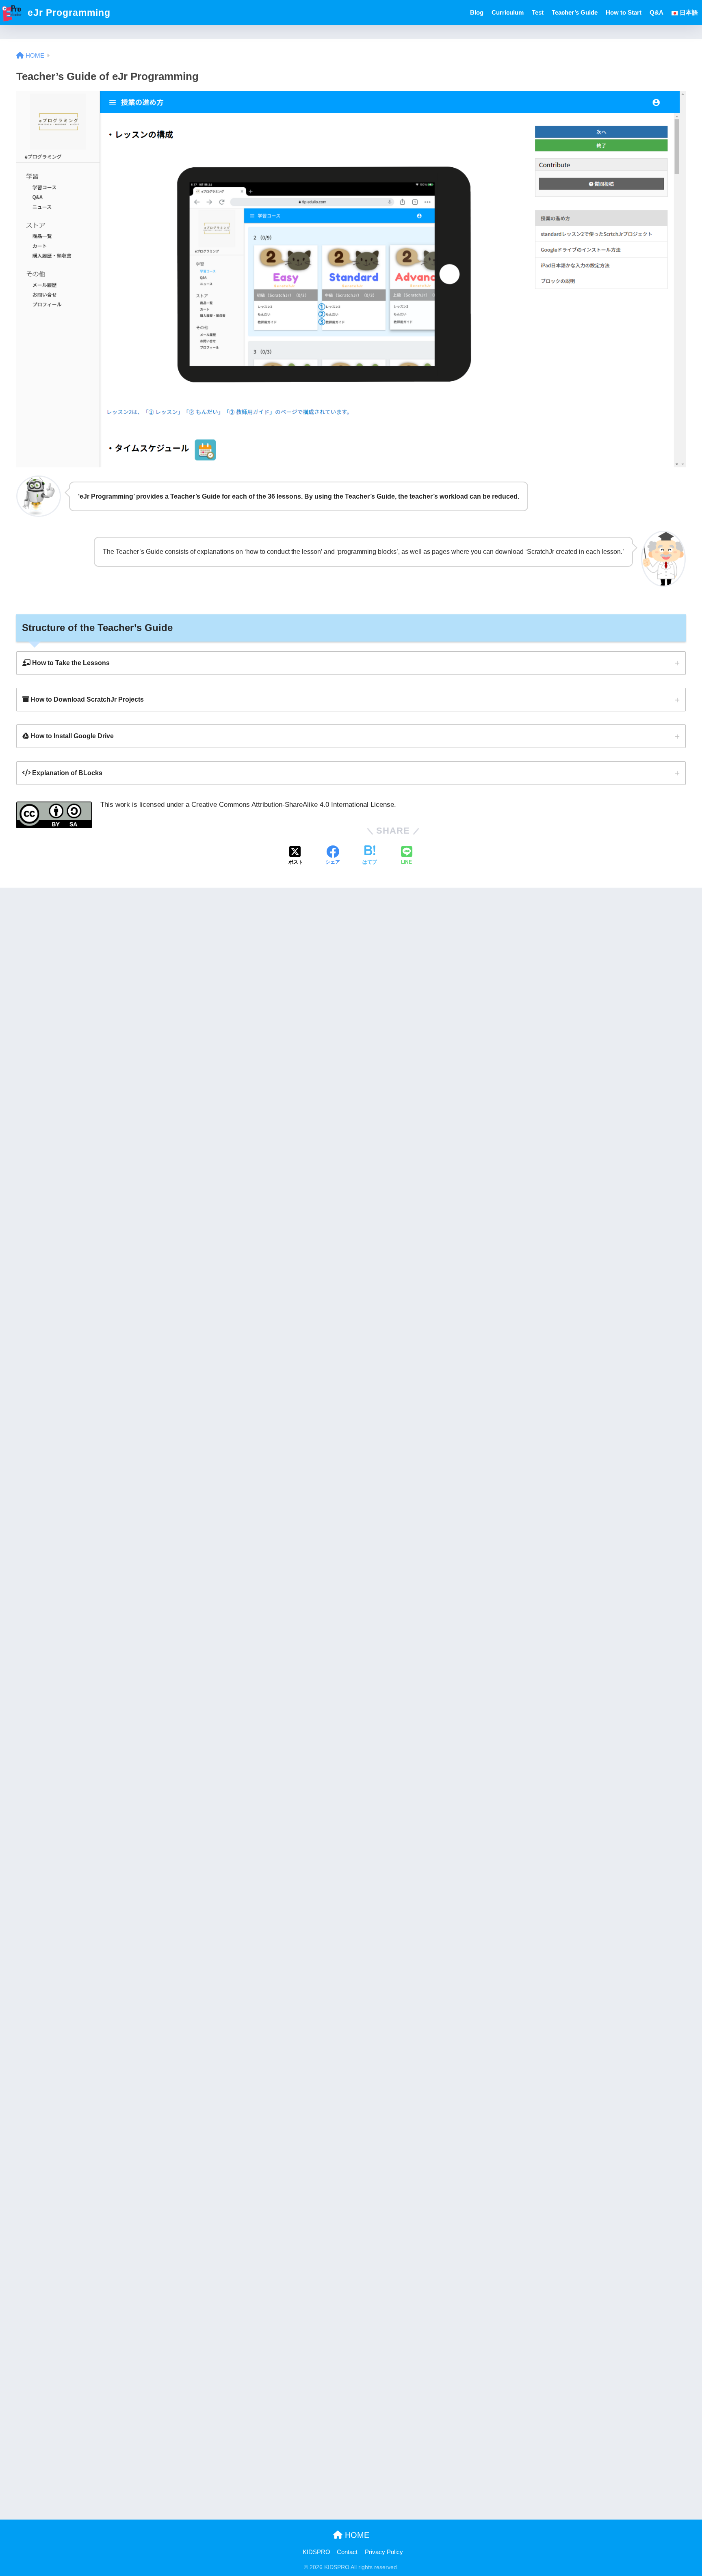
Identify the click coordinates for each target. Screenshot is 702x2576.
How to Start (624, 12)
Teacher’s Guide (575, 12)
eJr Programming (68, 13)
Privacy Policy (384, 2552)
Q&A (656, 12)
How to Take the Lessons (70, 663)
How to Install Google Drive (71, 736)
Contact (347, 2552)
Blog (477, 12)
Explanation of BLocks (66, 773)
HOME (356, 2535)
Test (538, 12)
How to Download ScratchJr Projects (86, 699)
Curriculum (508, 12)
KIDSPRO (316, 2552)
